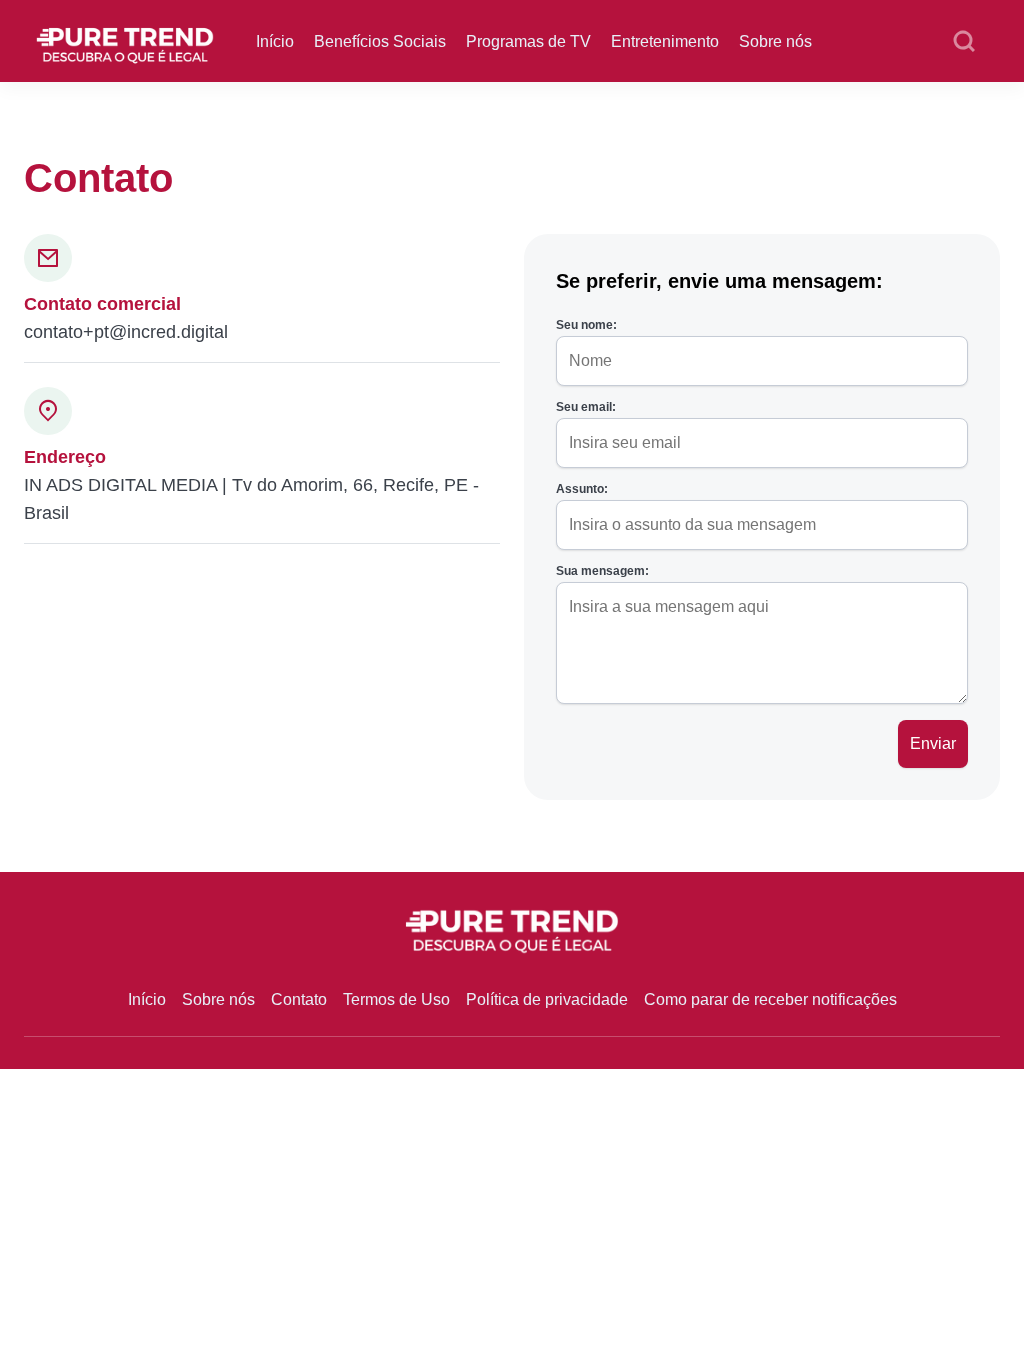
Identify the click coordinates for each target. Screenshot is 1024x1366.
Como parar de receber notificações (770, 999)
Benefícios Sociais (380, 41)
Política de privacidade (547, 999)
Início (275, 41)
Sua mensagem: (602, 571)
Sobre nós (775, 41)
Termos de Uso (396, 999)
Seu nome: (586, 325)
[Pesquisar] (964, 42)
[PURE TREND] (125, 39)
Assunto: (582, 489)
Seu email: (586, 407)
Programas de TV (528, 41)
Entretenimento (665, 41)
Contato (299, 999)
